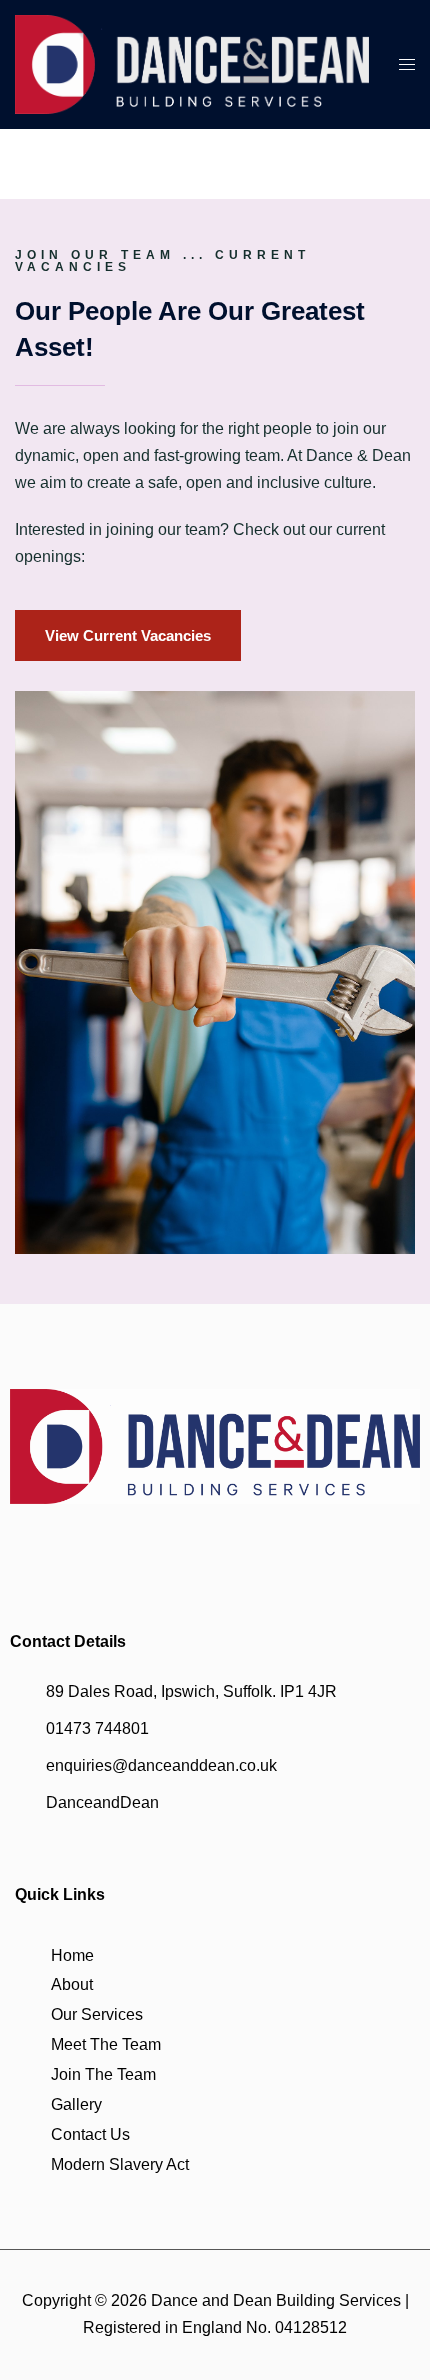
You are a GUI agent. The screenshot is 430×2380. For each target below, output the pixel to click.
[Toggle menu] (407, 64)
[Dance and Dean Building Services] (192, 63)
